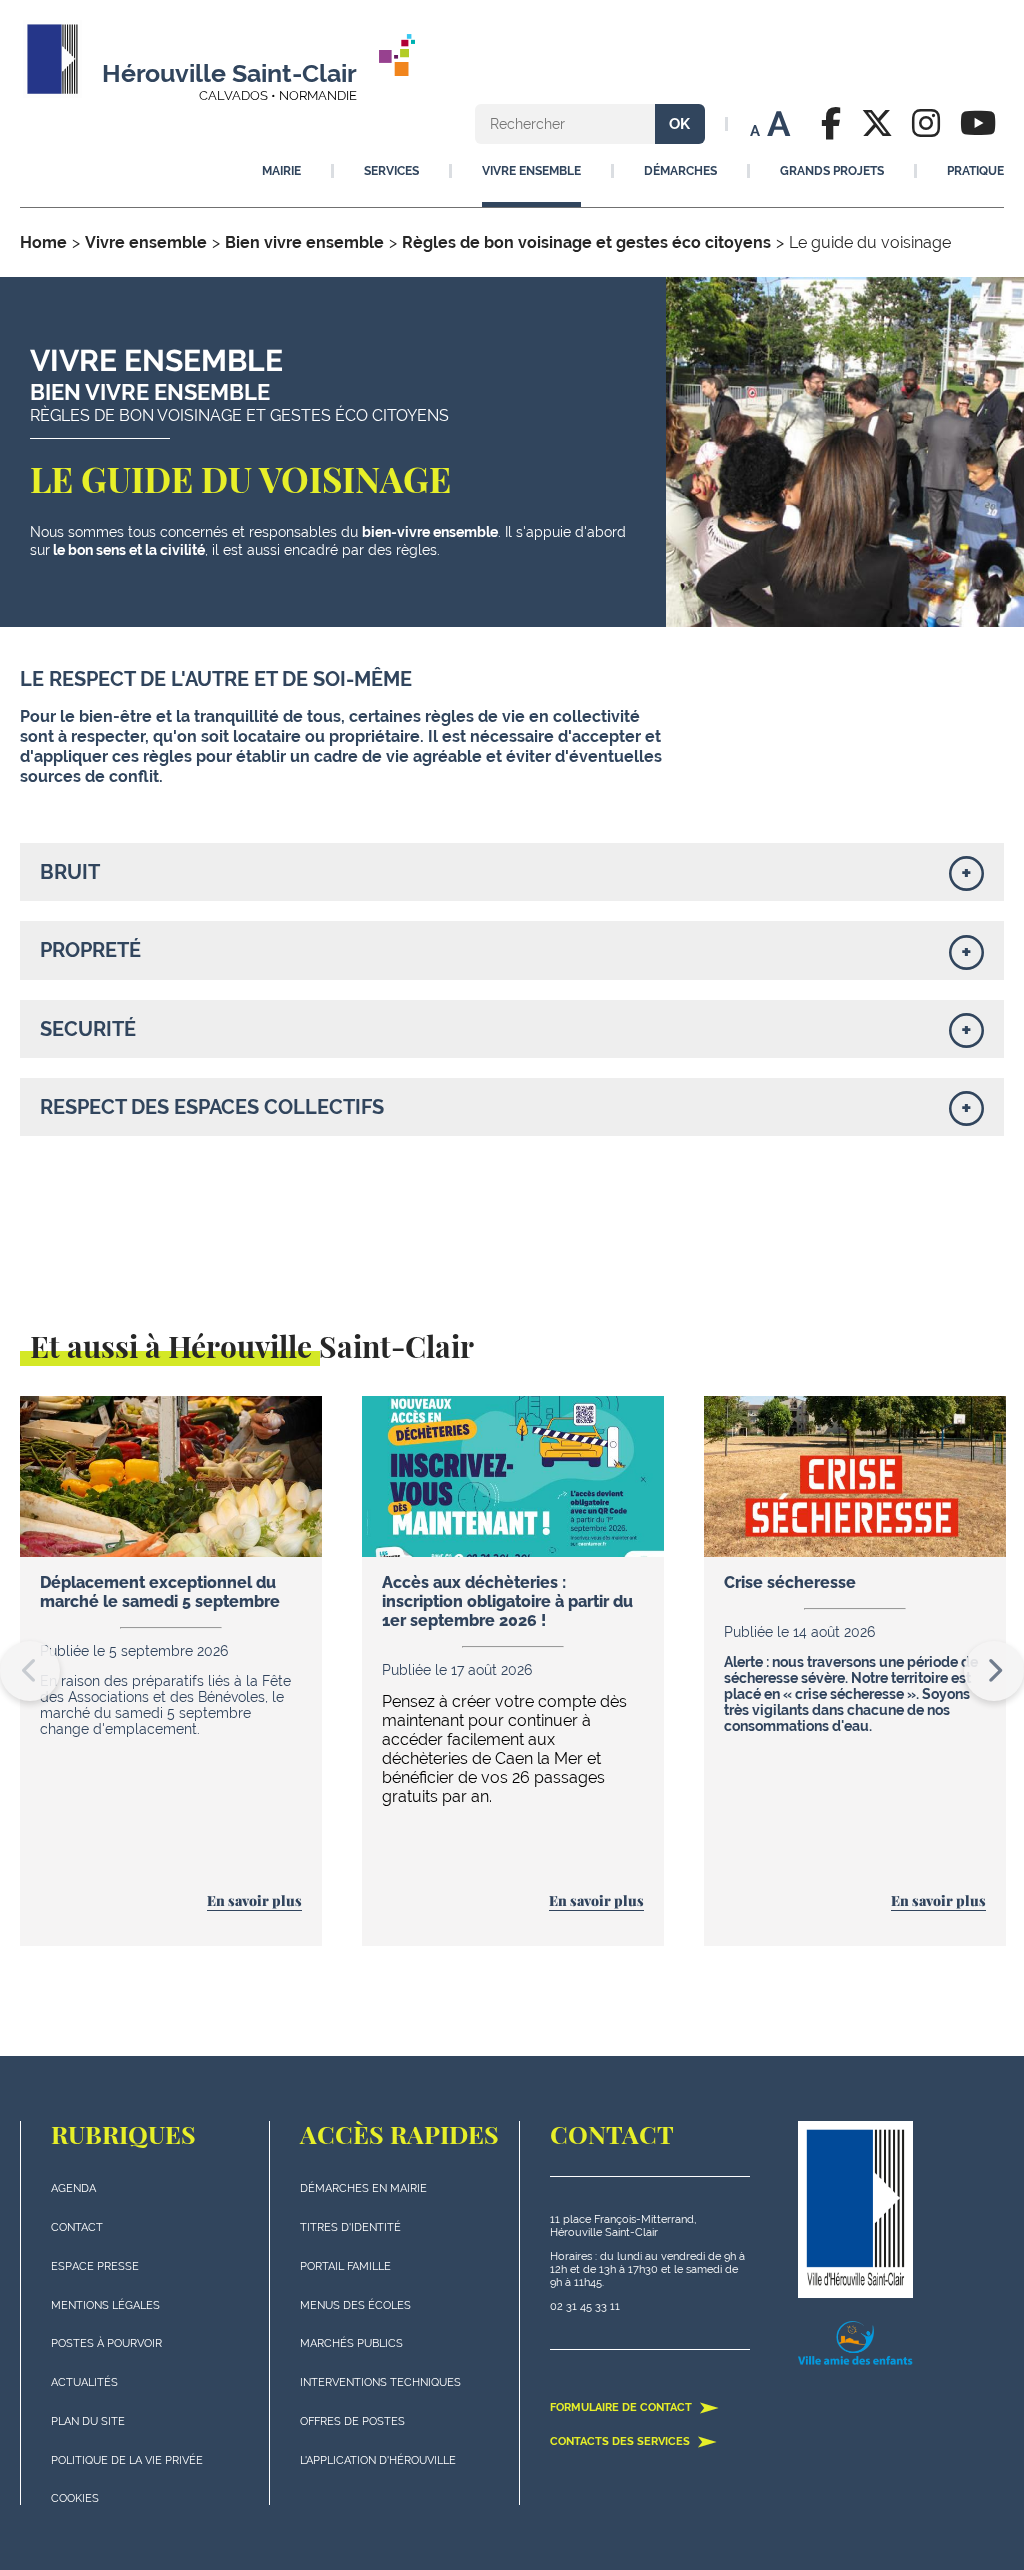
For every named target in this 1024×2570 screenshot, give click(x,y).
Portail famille (345, 2266)
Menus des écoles (355, 2305)
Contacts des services (621, 2441)
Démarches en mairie (363, 2188)
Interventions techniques (380, 2382)
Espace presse (95, 2266)
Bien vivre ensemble (304, 242)
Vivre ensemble (146, 242)
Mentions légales (105, 2305)
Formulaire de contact (622, 2407)
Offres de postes (352, 2421)
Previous (30, 1671)
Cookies (75, 2498)
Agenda (73, 2188)
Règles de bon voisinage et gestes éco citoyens (586, 242)
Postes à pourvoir (106, 2343)
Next (994, 1671)
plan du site (88, 2421)
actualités (84, 2382)
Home (43, 242)
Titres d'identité (350, 2227)
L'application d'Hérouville (378, 2460)
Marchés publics (351, 2343)
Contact (77, 2227)
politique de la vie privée (127, 2460)
